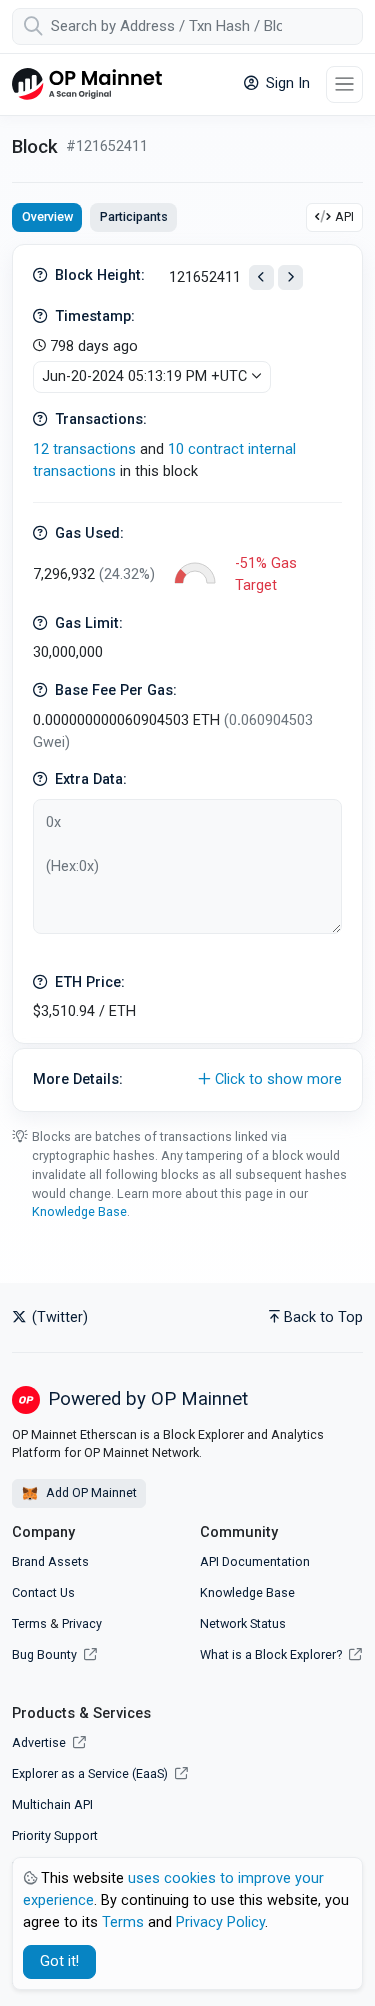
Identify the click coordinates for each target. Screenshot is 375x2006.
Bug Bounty (44, 1654)
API (344, 216)
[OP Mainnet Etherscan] (87, 84)
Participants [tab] (134, 216)
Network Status (243, 1623)
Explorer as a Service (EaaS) (91, 1773)
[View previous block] (261, 277)
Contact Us (43, 1592)
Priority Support (55, 1835)
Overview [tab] (47, 216)
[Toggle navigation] (344, 84)
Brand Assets (50, 1561)
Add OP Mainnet (90, 1492)
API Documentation (255, 1561)
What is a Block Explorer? (272, 1654)
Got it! (59, 1961)
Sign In (286, 83)
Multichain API (52, 1804)
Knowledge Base (79, 1211)
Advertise (40, 1742)
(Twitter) (58, 1317)
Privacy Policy (220, 1922)
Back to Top (323, 1317)
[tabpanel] (187, 678)
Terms (29, 1623)
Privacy (82, 1623)
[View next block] (290, 277)
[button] (187, 1080)
